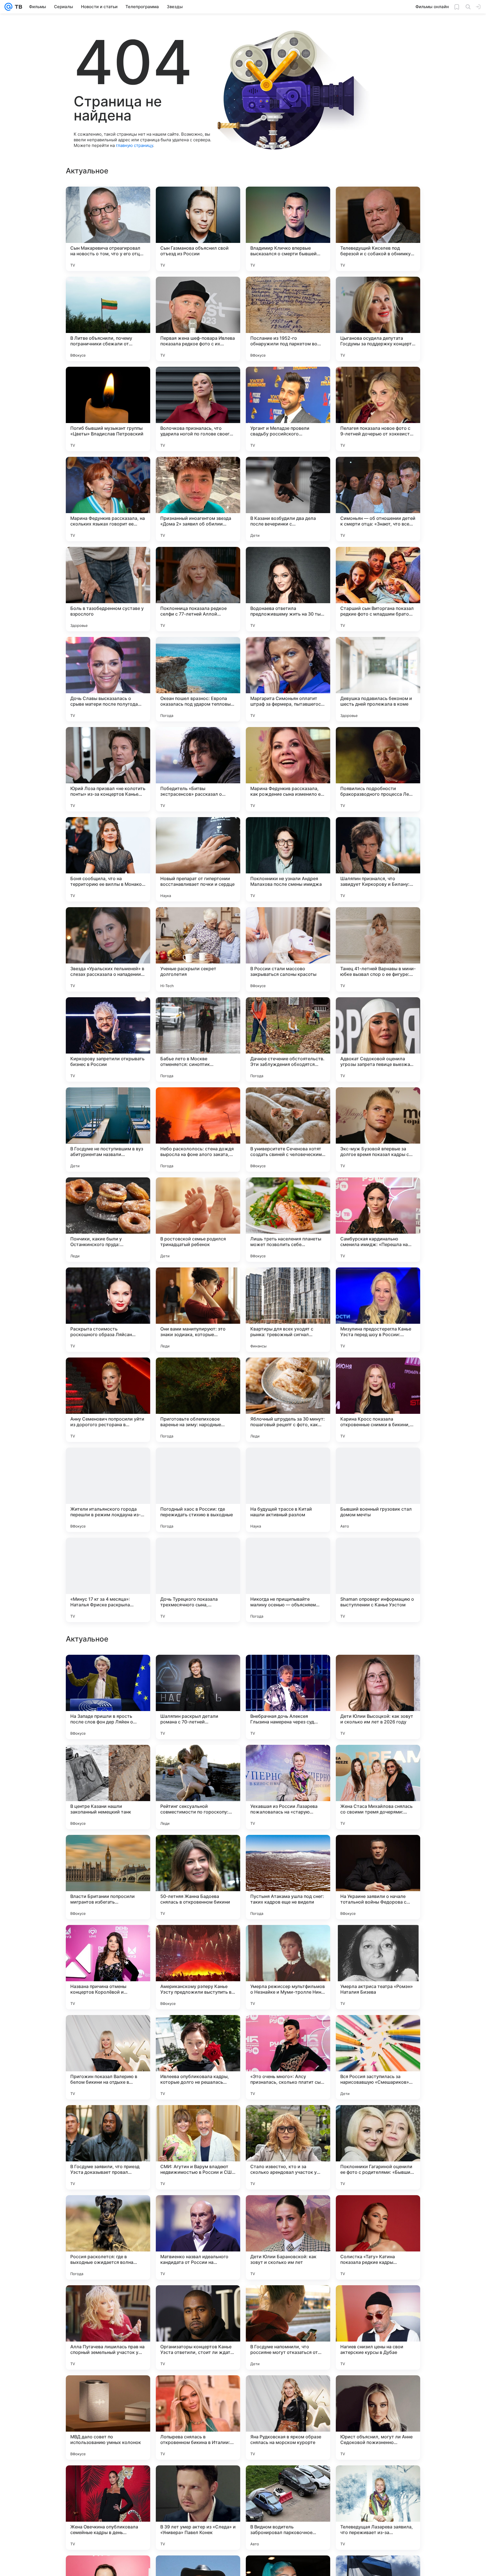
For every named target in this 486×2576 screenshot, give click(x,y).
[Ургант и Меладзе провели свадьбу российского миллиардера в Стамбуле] (288, 409)
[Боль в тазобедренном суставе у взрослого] (108, 589)
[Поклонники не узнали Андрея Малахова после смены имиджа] (288, 859)
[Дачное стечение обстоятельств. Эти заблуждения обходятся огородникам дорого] (288, 1039)
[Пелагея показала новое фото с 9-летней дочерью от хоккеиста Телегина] (378, 409)
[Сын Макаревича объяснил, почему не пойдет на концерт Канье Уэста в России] (288, 1850)
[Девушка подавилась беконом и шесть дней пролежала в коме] (378, 679)
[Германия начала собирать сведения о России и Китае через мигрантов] (378, 1940)
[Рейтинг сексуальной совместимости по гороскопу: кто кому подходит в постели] (198, 2147)
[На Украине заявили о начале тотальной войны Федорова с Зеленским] (378, 2237)
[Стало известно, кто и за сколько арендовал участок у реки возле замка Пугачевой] (288, 2508)
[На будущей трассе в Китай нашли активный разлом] (288, 1490)
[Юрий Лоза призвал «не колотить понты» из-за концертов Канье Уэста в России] (108, 769)
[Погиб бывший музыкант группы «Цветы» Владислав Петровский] (108, 409)
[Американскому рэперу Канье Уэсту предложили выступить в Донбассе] (198, 2327)
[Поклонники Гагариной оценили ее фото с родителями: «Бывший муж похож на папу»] (378, 2508)
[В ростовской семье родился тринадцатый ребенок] (198, 1220)
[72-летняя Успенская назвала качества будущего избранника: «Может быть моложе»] (198, 1760)
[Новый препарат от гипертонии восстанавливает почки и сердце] (198, 859)
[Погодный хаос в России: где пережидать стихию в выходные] (198, 1490)
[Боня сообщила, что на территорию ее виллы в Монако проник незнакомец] (108, 859)
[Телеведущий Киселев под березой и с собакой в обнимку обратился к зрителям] (378, 229)
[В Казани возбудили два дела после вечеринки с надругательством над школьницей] (288, 499)
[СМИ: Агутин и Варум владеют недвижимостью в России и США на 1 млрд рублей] (198, 2508)
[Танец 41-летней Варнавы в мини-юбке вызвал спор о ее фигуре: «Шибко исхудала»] (378, 949)
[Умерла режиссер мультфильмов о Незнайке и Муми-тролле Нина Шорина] (288, 2327)
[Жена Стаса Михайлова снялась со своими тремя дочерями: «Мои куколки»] (378, 2147)
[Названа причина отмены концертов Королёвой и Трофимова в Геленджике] (108, 2327)
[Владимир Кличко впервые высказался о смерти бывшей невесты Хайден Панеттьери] (288, 229)
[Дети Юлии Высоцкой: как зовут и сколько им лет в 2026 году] (378, 2057)
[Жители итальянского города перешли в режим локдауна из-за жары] (108, 1490)
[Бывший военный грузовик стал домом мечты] (378, 1490)
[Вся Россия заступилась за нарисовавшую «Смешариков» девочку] (378, 2418)
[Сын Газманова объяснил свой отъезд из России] (198, 229)
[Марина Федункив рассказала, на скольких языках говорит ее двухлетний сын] (108, 499)
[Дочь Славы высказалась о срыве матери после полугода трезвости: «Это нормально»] (108, 679)
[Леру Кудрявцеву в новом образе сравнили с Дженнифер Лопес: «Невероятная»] (108, 1940)
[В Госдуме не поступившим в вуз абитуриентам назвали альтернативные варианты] (108, 1130)
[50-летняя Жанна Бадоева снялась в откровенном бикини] (198, 2237)
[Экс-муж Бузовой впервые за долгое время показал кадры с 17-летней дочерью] (378, 1130)
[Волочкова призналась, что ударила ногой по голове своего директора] (198, 409)
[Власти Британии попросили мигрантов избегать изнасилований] (108, 2237)
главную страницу (134, 145)
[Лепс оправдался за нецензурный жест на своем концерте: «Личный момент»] (378, 1670)
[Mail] (8, 7)
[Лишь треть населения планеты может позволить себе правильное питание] (288, 1220)
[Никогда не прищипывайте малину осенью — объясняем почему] (288, 1580)
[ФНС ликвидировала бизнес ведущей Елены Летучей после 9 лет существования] (288, 1940)
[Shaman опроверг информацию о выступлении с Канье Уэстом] (378, 1580)
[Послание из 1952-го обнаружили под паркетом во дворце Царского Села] (288, 319)
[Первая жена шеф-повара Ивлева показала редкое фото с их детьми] (198, 319)
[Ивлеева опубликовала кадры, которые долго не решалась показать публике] (198, 2418)
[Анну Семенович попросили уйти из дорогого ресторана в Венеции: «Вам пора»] (108, 1400)
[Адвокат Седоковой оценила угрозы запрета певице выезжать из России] (378, 1039)
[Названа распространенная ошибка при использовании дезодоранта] (108, 1760)
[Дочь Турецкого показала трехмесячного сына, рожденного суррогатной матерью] (198, 1580)
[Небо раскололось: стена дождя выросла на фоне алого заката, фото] (198, 1130)
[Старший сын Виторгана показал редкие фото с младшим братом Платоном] (378, 589)
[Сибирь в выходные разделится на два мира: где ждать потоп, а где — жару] (198, 1940)
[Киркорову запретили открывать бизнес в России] (108, 1039)
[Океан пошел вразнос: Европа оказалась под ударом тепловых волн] (198, 679)
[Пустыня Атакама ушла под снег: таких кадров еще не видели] (288, 2237)
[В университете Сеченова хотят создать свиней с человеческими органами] (288, 1130)
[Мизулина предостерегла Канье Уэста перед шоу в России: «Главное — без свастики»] (378, 1310)
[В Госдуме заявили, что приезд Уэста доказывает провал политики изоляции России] (108, 2508)
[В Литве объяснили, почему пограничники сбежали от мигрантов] (108, 319)
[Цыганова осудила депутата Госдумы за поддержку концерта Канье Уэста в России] (378, 319)
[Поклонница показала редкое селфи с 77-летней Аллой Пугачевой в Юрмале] (198, 589)
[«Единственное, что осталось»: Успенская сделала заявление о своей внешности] (378, 1760)
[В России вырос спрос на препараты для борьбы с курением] (288, 1760)
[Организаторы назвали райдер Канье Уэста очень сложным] (198, 1850)
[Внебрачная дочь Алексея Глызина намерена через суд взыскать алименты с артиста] (288, 2057)
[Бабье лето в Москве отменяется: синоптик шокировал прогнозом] (198, 1039)
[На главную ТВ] (17, 7)
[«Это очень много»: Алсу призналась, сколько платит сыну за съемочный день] (288, 2418)
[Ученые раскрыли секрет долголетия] (198, 949)
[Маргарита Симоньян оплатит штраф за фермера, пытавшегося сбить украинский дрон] (288, 679)
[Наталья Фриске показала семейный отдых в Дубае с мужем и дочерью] (378, 1850)
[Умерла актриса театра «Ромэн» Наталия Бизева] (378, 2327)
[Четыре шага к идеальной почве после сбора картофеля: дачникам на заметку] (198, 1670)
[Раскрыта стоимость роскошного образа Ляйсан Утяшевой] (108, 1310)
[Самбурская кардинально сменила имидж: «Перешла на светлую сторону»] (378, 1220)
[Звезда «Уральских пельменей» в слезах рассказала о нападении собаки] (108, 949)
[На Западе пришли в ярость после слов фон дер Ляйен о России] (108, 2057)
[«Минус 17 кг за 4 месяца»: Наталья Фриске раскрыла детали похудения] (108, 1580)
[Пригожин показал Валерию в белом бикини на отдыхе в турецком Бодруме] (108, 2418)
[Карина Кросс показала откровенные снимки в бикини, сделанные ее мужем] (378, 1400)
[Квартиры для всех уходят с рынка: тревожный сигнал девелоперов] (288, 1310)
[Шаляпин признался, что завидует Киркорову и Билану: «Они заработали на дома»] (378, 859)
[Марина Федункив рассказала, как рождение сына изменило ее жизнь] (288, 769)
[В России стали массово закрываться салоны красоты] (288, 949)
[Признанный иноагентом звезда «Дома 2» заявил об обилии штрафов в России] (198, 499)
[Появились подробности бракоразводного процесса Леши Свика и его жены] (378, 769)
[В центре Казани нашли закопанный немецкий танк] (108, 2147)
